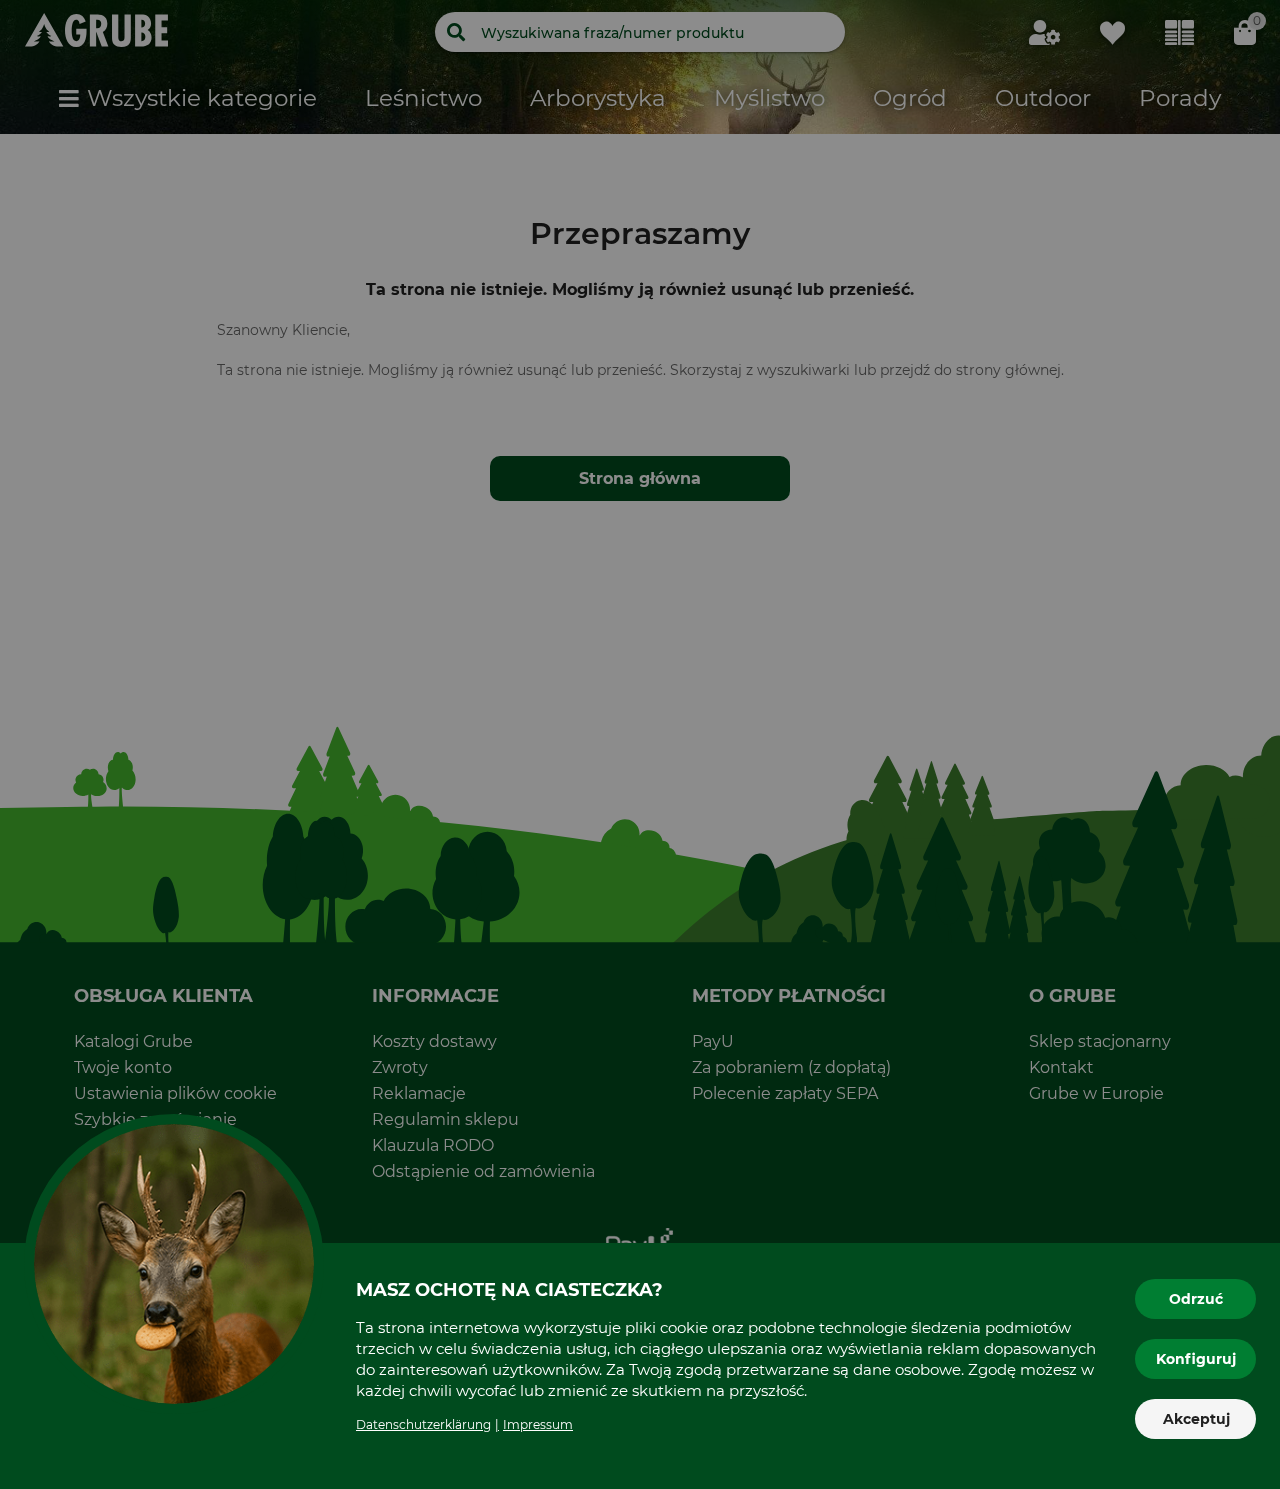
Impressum (538, 1424)
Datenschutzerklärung (423, 1424)
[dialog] (640, 744)
